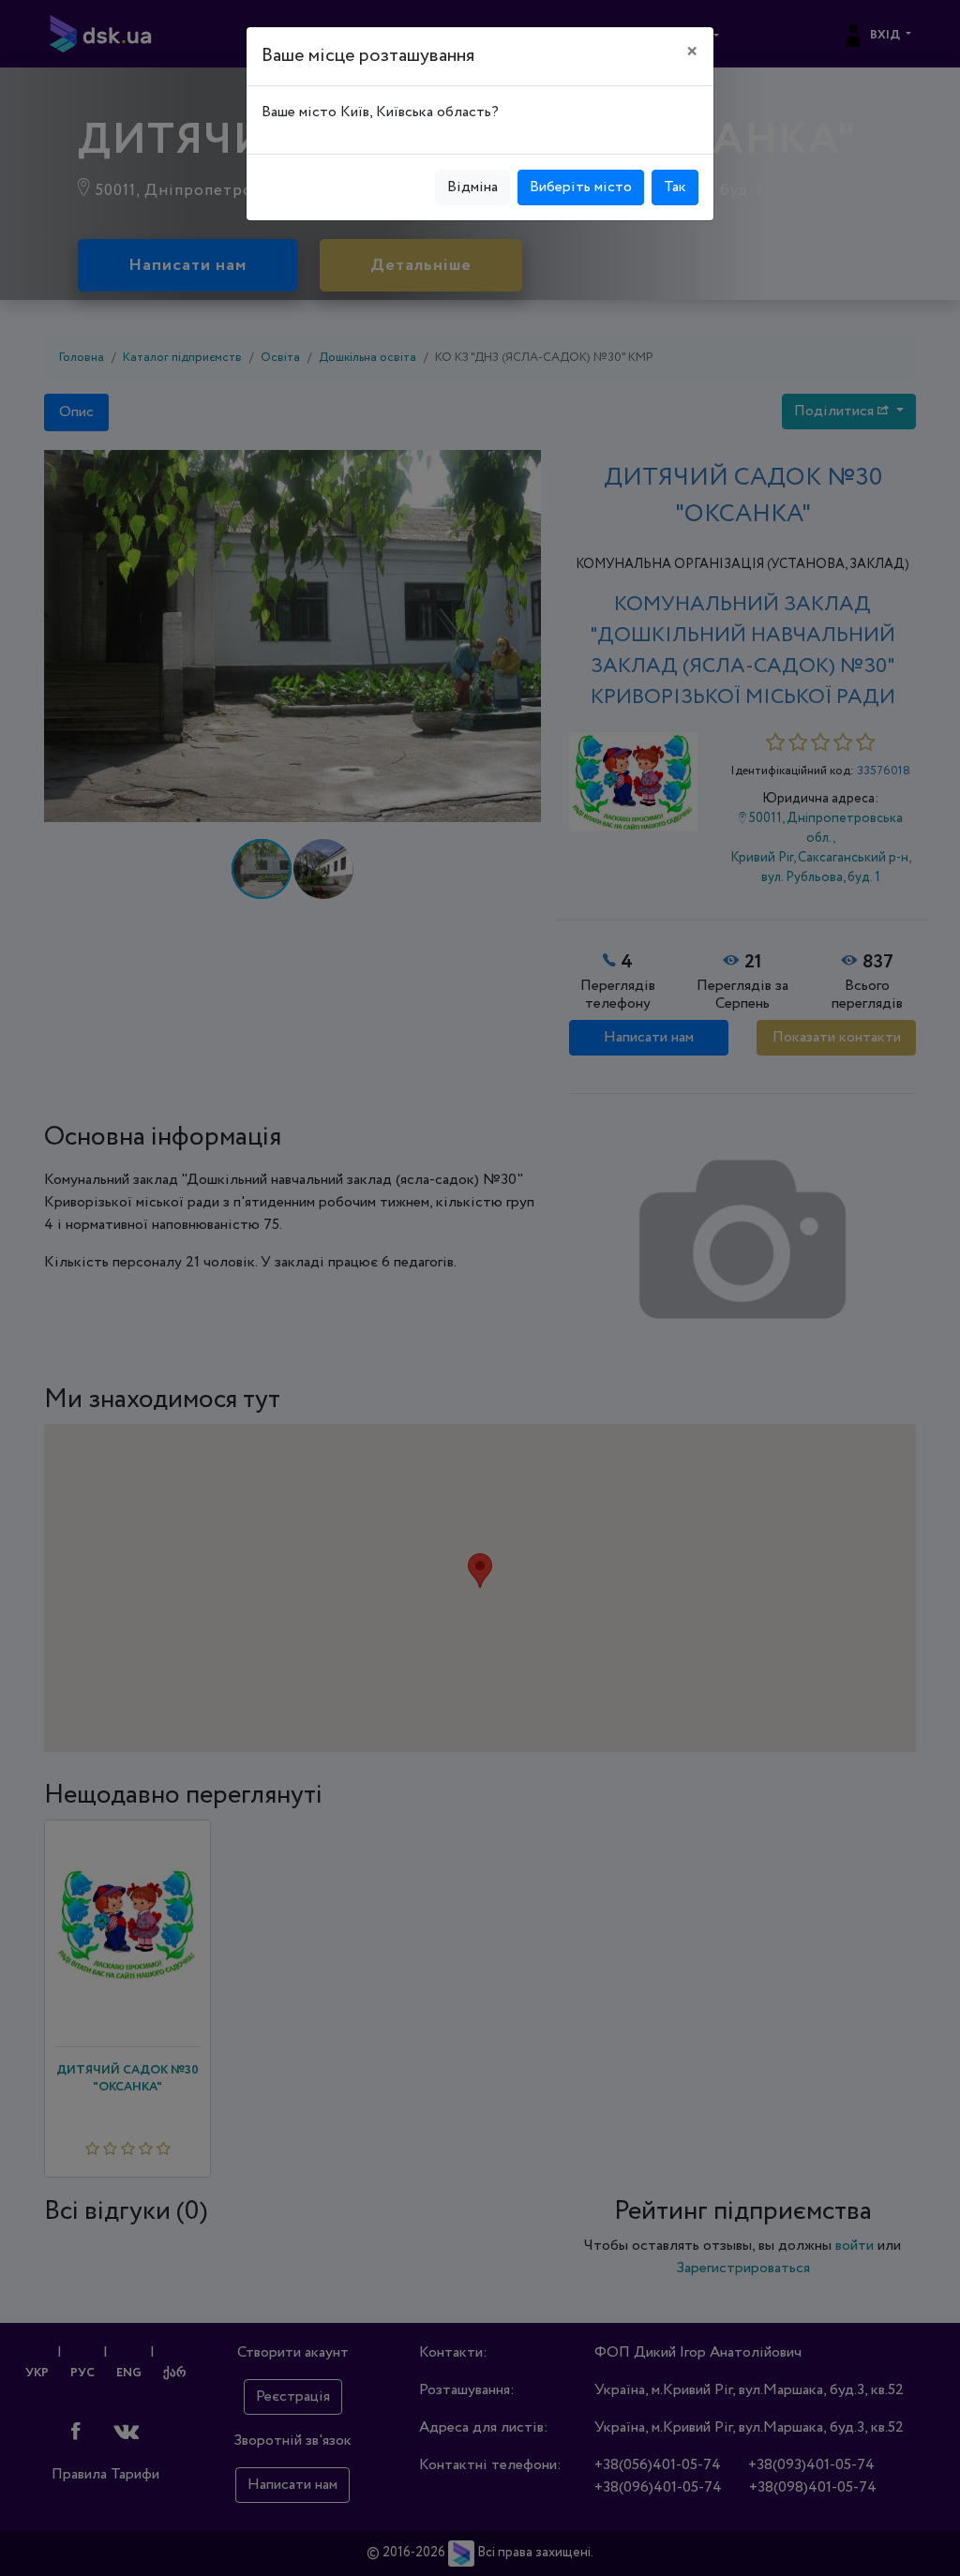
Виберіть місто (581, 187)
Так (675, 187)
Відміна (472, 187)
